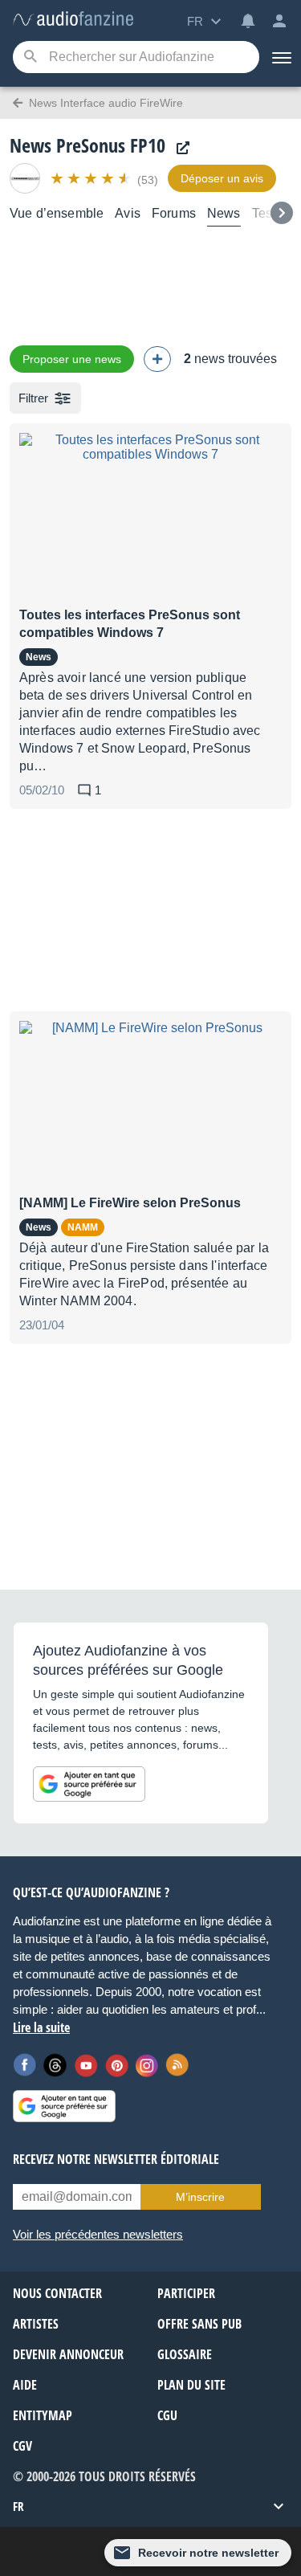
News (224, 213)
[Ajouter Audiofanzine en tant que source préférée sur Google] (89, 1784)
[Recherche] (30, 57)
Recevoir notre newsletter (208, 2553)
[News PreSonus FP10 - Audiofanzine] (73, 20)
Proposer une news (72, 359)
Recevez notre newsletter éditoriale (116, 2159)
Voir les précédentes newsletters (98, 2234)
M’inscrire (200, 2197)
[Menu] (280, 57)
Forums (174, 213)
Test (264, 213)
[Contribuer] (157, 359)
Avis (128, 213)
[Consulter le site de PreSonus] (179, 148)
